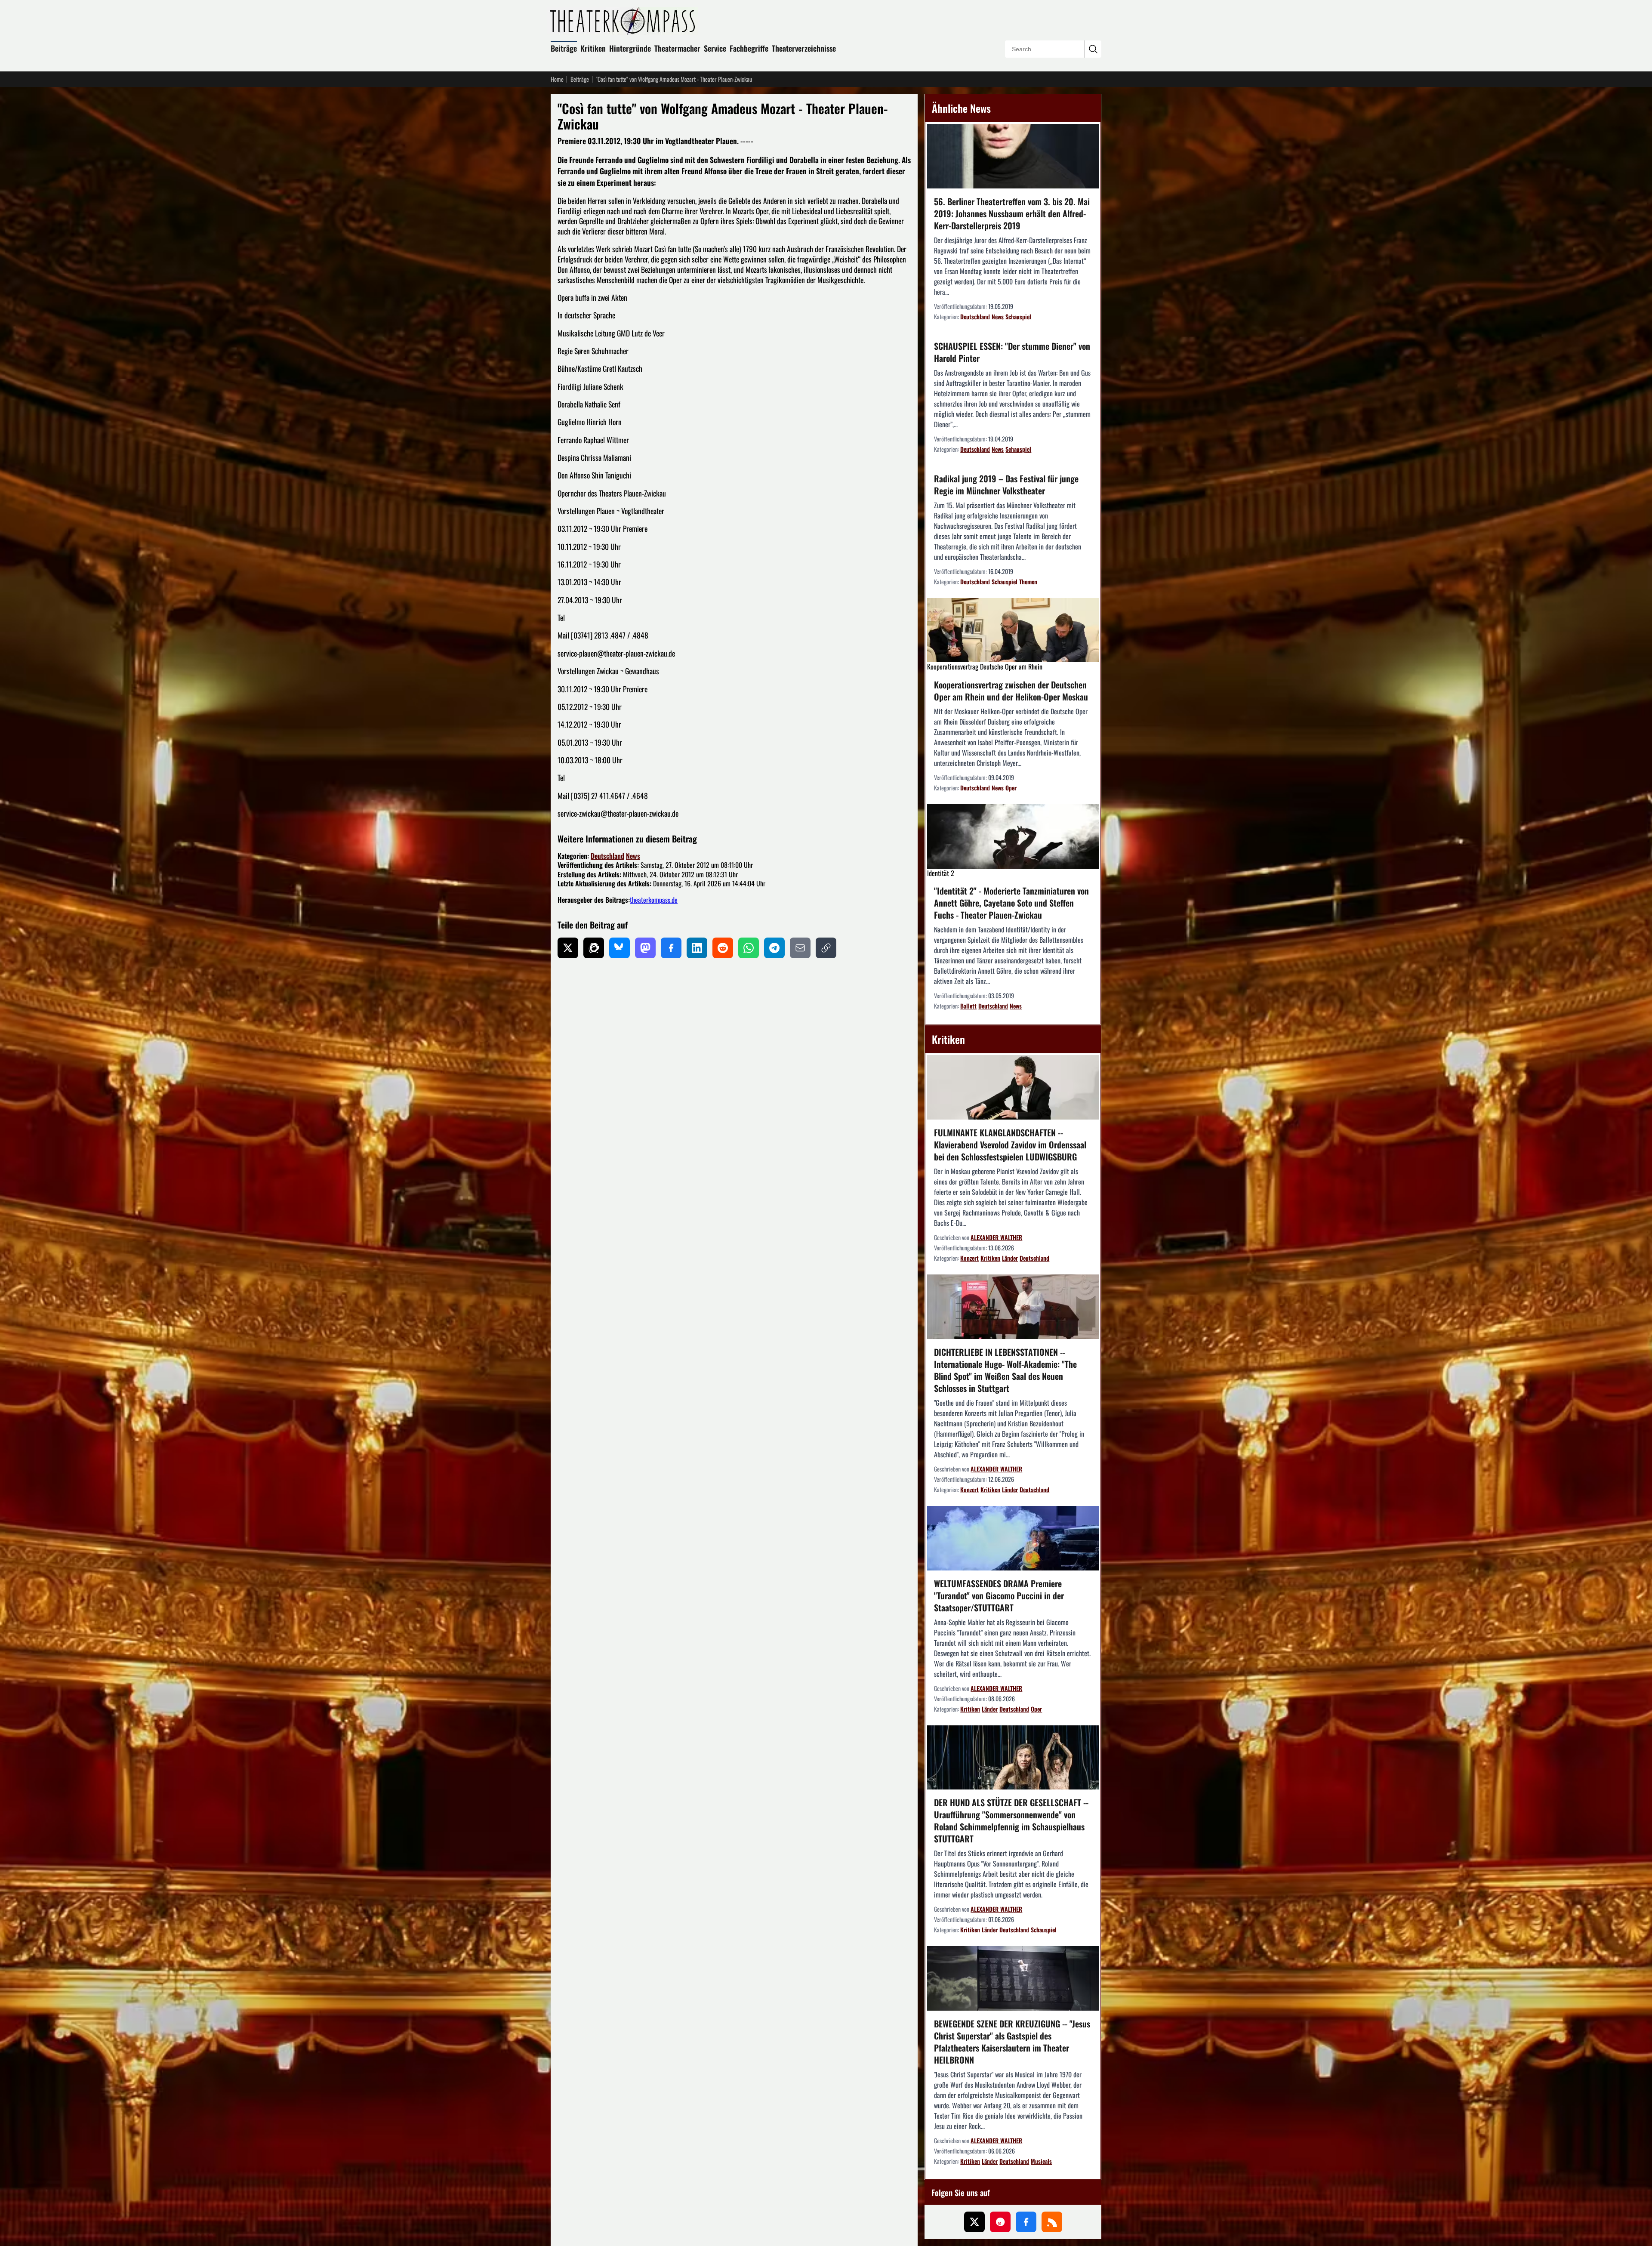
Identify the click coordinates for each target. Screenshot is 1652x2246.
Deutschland (607, 856)
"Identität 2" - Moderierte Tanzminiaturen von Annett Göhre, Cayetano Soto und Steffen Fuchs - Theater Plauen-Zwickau (1011, 903)
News (633, 856)
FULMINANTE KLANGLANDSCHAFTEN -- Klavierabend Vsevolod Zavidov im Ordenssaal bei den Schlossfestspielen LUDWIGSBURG (1010, 1145)
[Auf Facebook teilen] (671, 948)
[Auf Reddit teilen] (723, 948)
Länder (1010, 1258)
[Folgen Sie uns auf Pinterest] (1000, 2222)
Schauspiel (1018, 316)
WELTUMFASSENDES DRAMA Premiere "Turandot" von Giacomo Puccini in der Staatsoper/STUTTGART (999, 1595)
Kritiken (593, 48)
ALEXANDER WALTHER (996, 1237)
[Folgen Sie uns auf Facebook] (1026, 2222)
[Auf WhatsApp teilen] (749, 948)
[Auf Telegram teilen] (774, 948)
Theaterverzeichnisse (804, 48)
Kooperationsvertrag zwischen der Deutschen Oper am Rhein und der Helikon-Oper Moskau (1011, 691)
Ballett (968, 1006)
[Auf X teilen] (568, 948)
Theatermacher (677, 48)
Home (557, 79)
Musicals (1041, 2161)
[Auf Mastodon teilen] (645, 948)
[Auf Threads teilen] (594, 948)
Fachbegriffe (749, 48)
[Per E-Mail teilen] (800, 948)
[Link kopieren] (826, 948)
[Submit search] (1093, 49)
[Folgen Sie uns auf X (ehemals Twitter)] (974, 2222)
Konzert (969, 1258)
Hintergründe (630, 48)
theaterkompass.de (654, 900)
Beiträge (564, 48)
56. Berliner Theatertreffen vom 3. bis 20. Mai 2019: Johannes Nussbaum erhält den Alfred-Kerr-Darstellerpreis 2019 (1012, 213)
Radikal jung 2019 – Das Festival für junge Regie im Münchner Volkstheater (1006, 484)
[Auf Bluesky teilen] (619, 948)
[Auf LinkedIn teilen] (697, 948)
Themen (1028, 582)
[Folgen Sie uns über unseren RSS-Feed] (1052, 2222)
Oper (1011, 788)
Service (715, 48)
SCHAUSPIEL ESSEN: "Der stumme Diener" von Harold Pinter (1012, 352)
